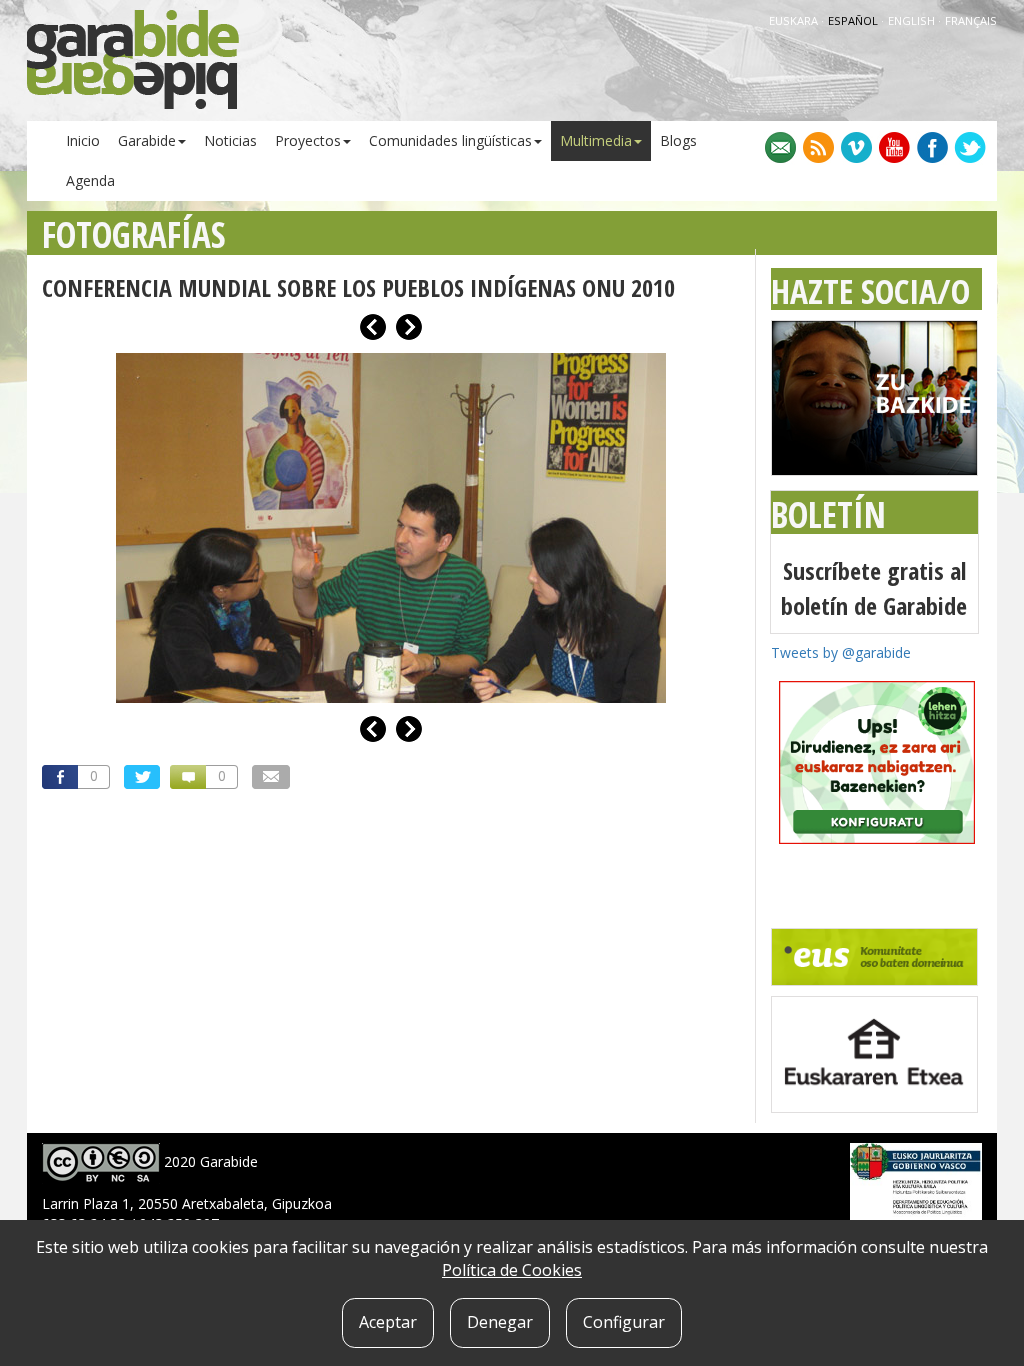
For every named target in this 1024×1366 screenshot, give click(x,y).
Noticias (230, 140)
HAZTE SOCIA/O (870, 291)
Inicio (83, 140)
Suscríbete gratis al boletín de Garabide (874, 587)
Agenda (90, 180)
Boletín (828, 514)
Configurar (624, 1322)
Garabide (147, 140)
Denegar (500, 1322)
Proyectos (308, 140)
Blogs (678, 140)
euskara (795, 20)
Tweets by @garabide (841, 652)
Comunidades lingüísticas (450, 140)
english (913, 20)
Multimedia (596, 140)
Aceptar (388, 1322)
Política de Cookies (512, 1270)
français (971, 20)
